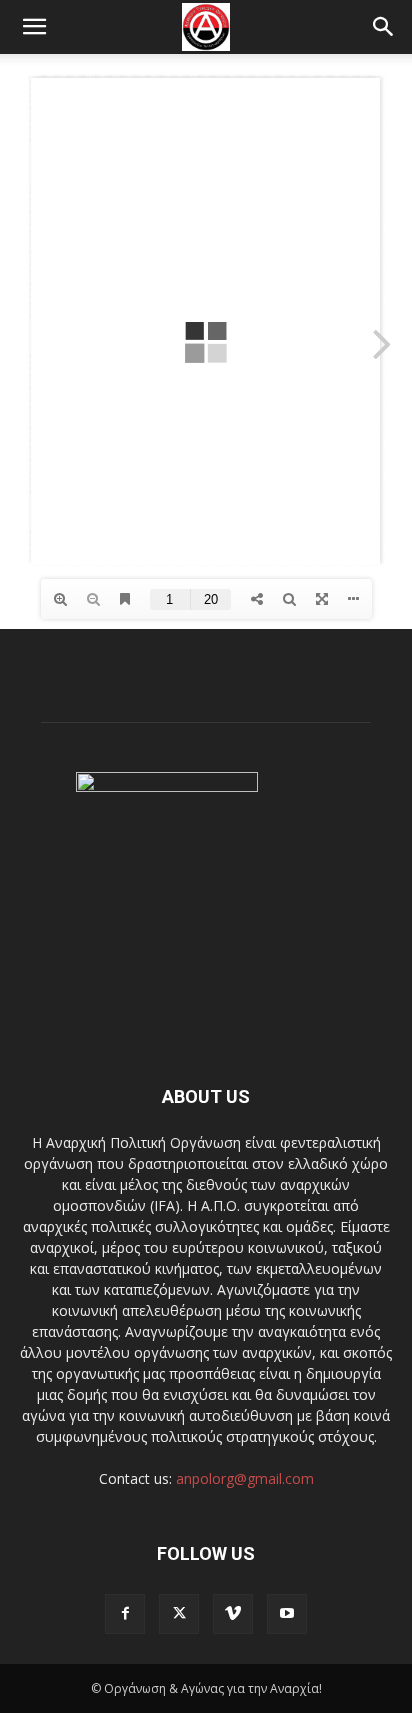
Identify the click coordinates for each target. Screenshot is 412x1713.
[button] (34, 27)
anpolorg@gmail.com (245, 1478)
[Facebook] (125, 1614)
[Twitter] (179, 1614)
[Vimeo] (233, 1614)
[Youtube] (287, 1614)
